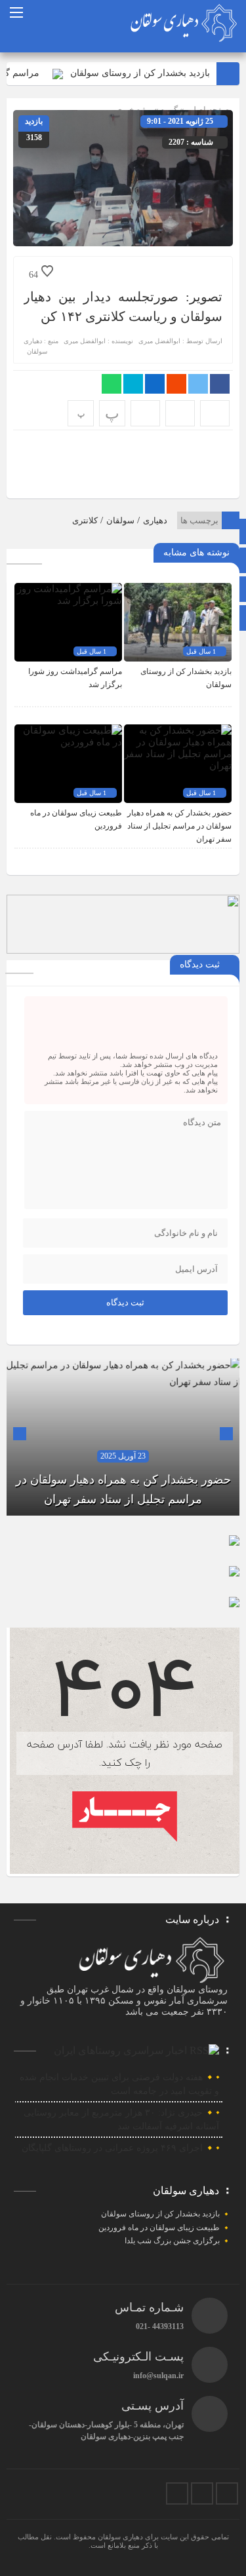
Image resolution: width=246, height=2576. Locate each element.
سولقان (120, 520)
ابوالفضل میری (159, 341)
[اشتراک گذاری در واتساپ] (112, 384)
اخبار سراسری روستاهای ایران (120, 2050)
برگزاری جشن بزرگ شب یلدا (172, 2241)
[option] (123, 1437)
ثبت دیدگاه (125, 1302)
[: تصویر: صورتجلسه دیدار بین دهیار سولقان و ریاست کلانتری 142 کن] (180, 413)
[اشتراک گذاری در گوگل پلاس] (176, 384)
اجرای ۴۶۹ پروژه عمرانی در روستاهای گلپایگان (112, 2148)
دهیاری (155, 520)
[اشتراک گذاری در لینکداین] (155, 384)
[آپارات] (177, 2493)
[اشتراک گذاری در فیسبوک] (220, 384)
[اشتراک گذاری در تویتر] (198, 384)
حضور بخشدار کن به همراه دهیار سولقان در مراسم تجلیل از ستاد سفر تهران (179, 826)
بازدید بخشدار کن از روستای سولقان (154, 73)
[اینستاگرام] (227, 2493)
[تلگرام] (202, 2493)
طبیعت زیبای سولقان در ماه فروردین (159, 2228)
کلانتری (85, 520)
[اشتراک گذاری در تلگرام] (133, 384)
